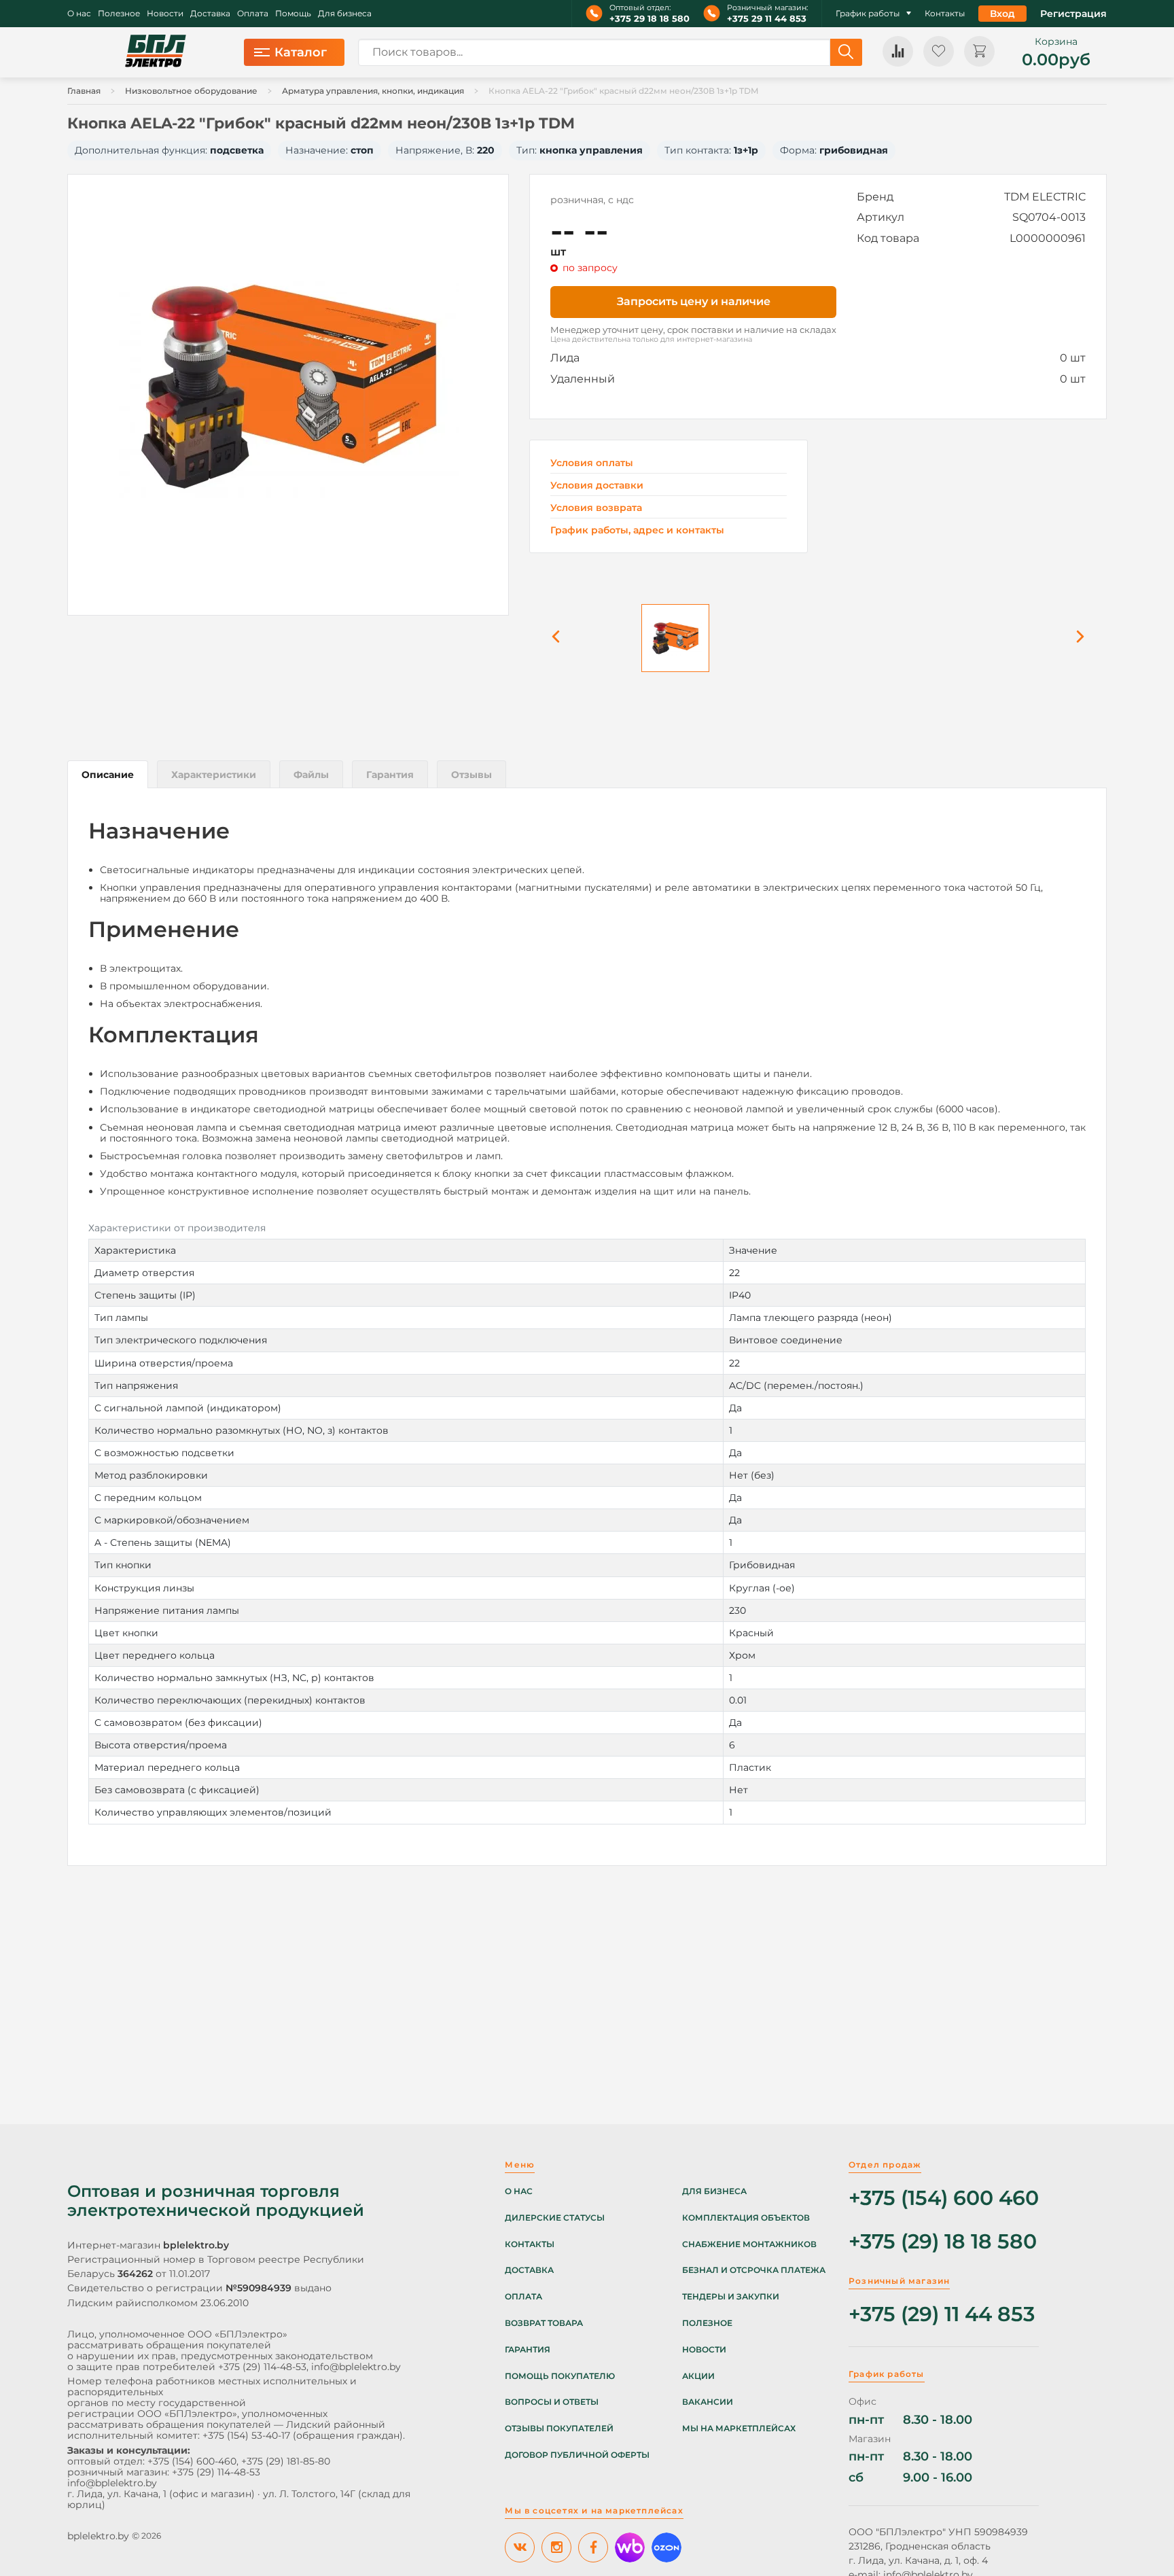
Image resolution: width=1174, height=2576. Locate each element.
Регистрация (1073, 14)
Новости (165, 14)
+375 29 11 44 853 (767, 19)
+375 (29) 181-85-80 (286, 2461)
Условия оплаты (592, 463)
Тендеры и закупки (731, 2297)
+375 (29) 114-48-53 (262, 2367)
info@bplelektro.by (356, 2367)
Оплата (253, 14)
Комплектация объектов (746, 2218)
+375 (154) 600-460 (192, 2461)
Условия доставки (597, 486)
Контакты (945, 14)
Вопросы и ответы (552, 2402)
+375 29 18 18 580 (650, 19)
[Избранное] (939, 51)
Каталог (301, 52)
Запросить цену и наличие (694, 301)
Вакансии (708, 2402)
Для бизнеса (345, 14)
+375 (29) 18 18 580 (943, 2242)
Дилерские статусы (555, 2218)
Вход (1002, 14)
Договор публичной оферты (577, 2455)
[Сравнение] (898, 51)
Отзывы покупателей (559, 2429)
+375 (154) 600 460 (944, 2199)
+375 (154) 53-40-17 (246, 2435)
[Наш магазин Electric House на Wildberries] (630, 2547)
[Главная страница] (156, 52)
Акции (698, 2376)
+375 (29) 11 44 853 (942, 2315)
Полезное (119, 14)
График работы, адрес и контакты (637, 530)
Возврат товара (544, 2323)
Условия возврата (596, 508)
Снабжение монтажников (749, 2244)
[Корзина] (979, 51)
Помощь (293, 14)
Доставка (210, 14)
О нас (79, 14)
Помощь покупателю (560, 2376)
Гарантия (528, 2350)
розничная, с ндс (592, 200)
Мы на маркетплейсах (739, 2429)
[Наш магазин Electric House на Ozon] (666, 2547)
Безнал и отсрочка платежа (754, 2270)
